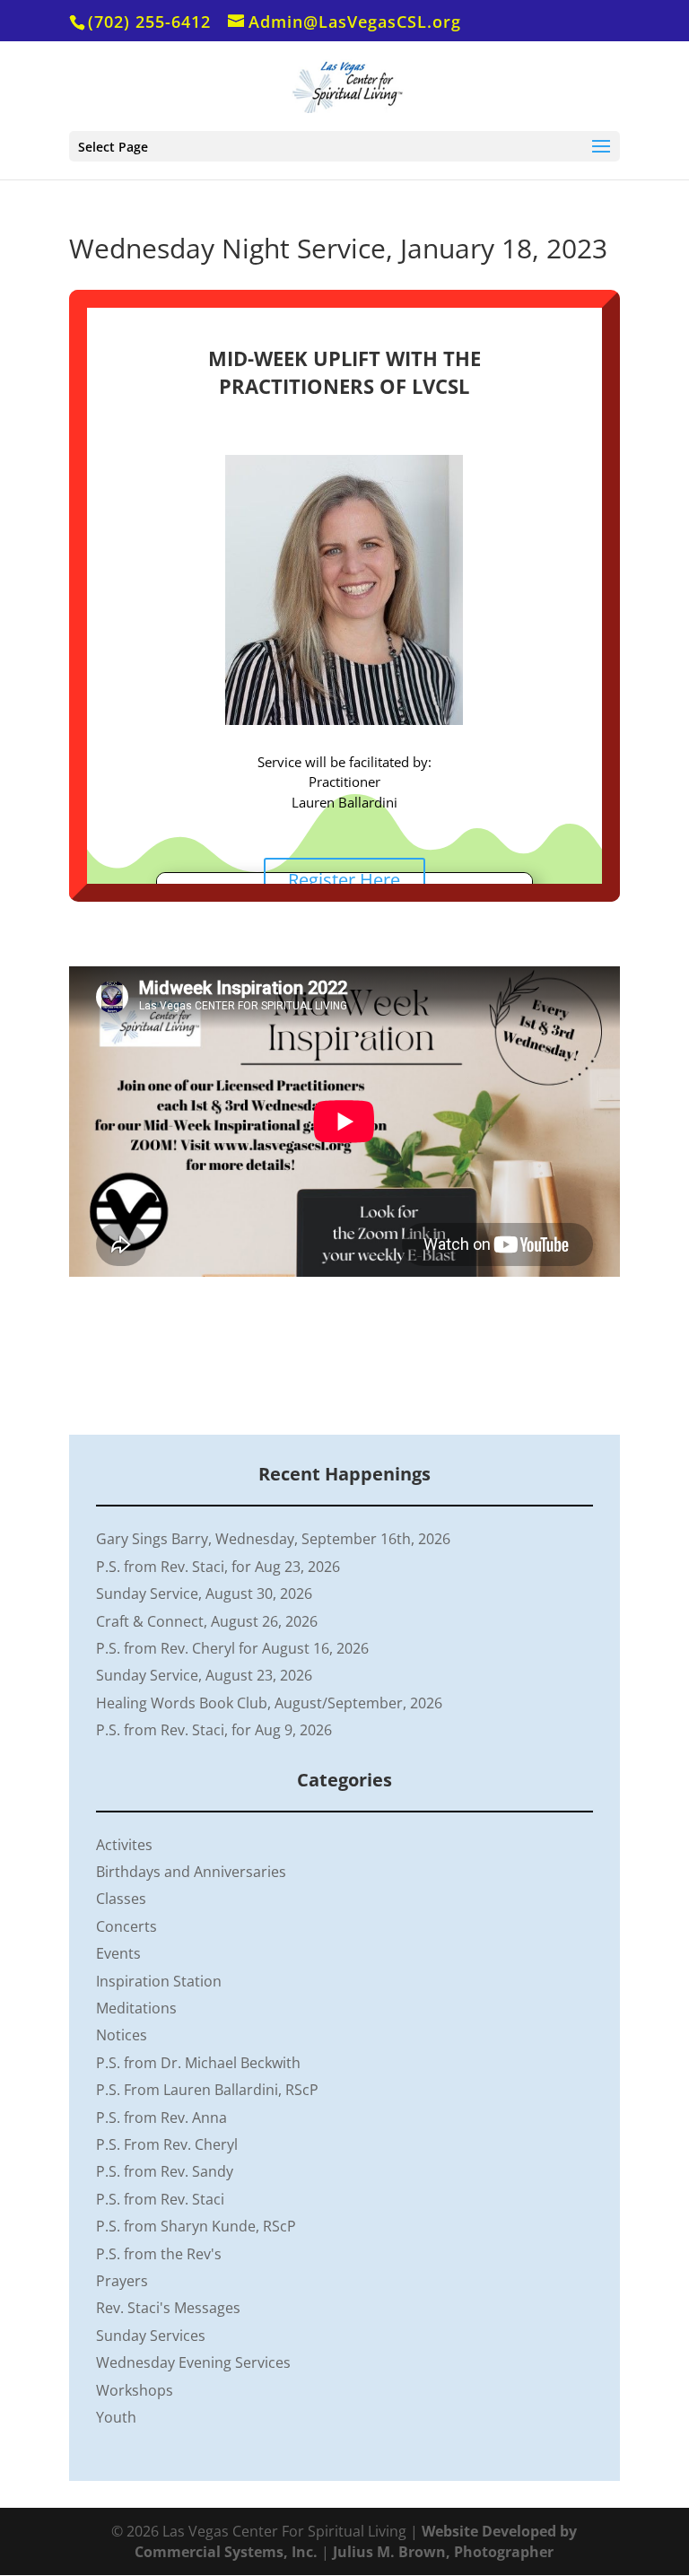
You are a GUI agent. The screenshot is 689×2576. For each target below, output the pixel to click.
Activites (124, 1845)
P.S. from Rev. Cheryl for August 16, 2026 (232, 1648)
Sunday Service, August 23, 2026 (204, 1675)
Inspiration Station (159, 1981)
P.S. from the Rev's (159, 2254)
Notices (122, 2035)
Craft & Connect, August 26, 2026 (207, 1621)
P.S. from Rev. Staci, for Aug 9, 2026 (214, 1730)
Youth (116, 2417)
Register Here (344, 880)
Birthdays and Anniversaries (191, 1872)
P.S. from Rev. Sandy (165, 2171)
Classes (121, 1899)
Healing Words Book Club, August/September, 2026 (269, 1703)
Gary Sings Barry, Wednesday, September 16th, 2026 (273, 1539)
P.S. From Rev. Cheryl (167, 2144)
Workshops (135, 2390)
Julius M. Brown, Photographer (443, 2552)
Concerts (126, 1926)
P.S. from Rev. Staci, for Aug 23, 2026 (218, 1567)
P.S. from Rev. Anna (161, 2118)
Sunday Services (151, 2336)
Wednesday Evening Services (193, 2362)
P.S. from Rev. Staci (160, 2199)
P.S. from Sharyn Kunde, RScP (196, 2226)
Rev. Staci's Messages (168, 2308)
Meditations (136, 2008)
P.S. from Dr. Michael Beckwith (198, 2063)
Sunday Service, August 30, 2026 (204, 1594)
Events (118, 1953)
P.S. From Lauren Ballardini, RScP (207, 2090)
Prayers (122, 2281)
